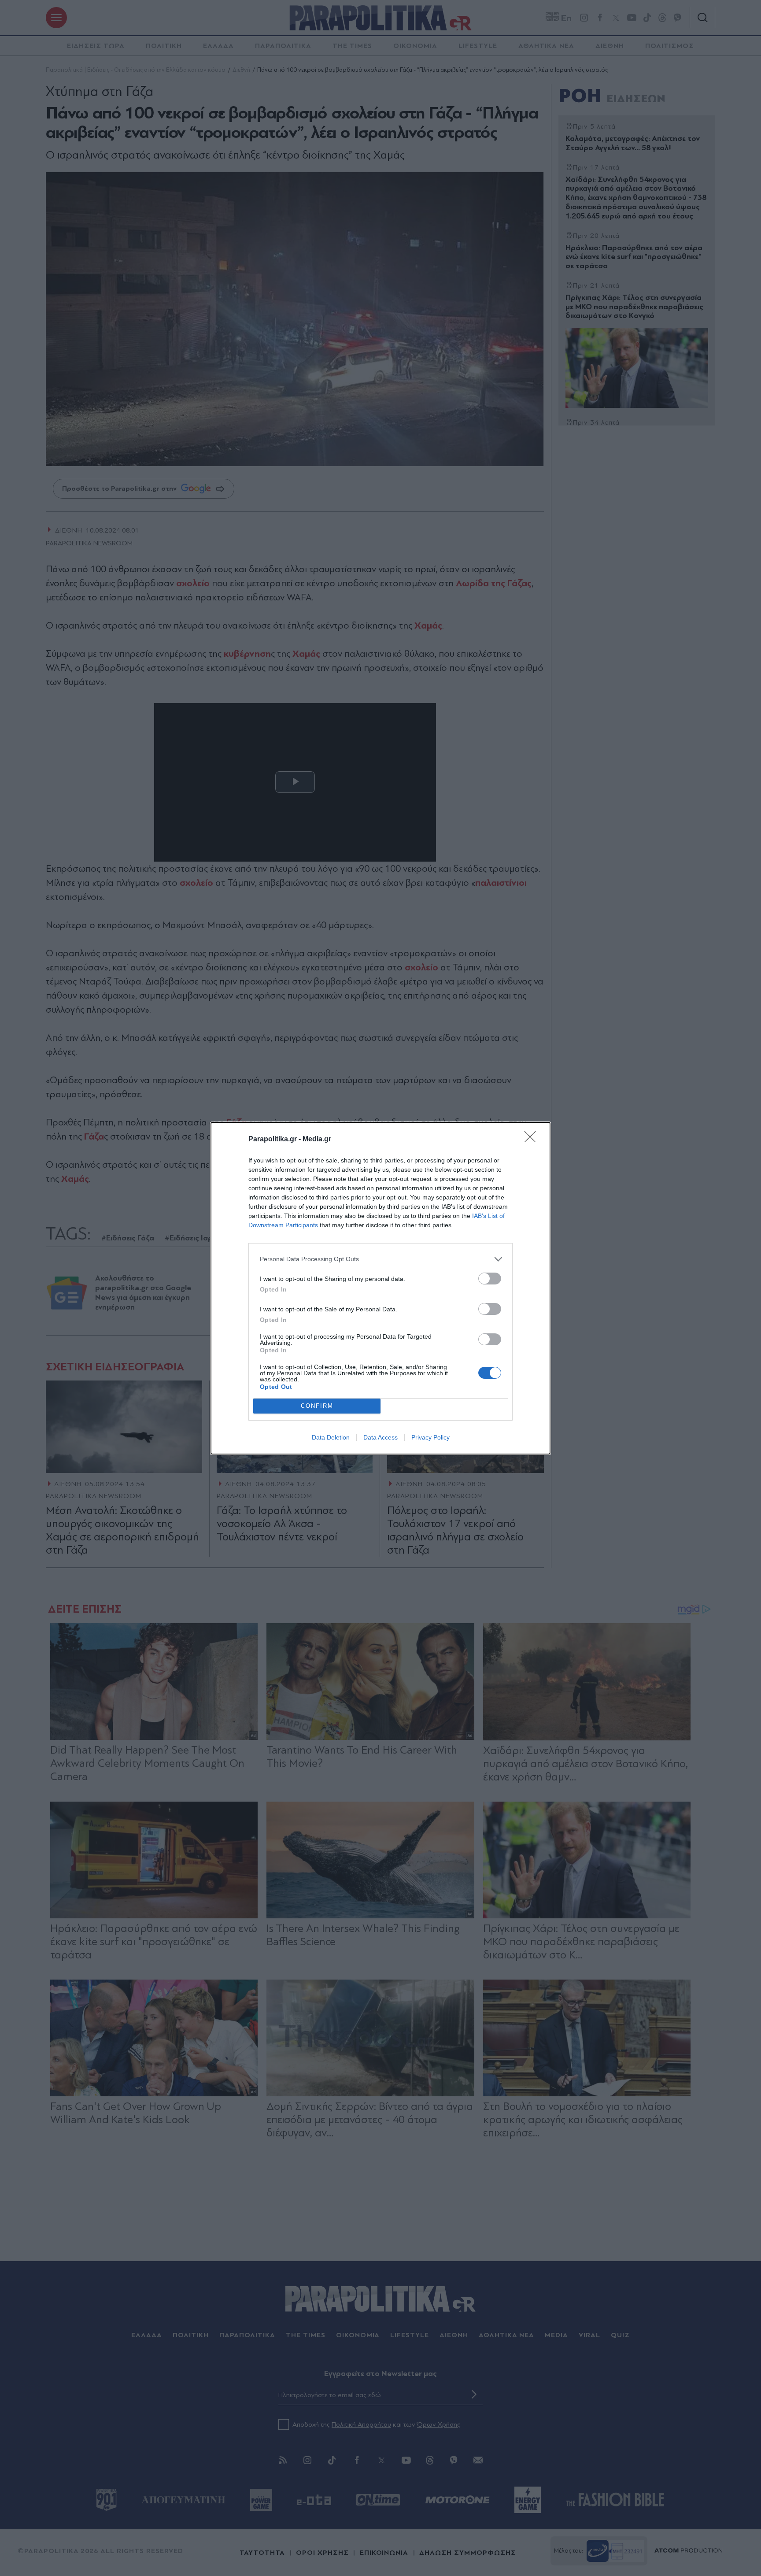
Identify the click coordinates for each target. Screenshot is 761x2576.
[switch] (490, 1279)
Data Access (380, 1437)
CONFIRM (317, 1406)
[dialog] (380, 1288)
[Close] (533, 1140)
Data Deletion (331, 1437)
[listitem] (380, 1259)
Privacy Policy (430, 1437)
